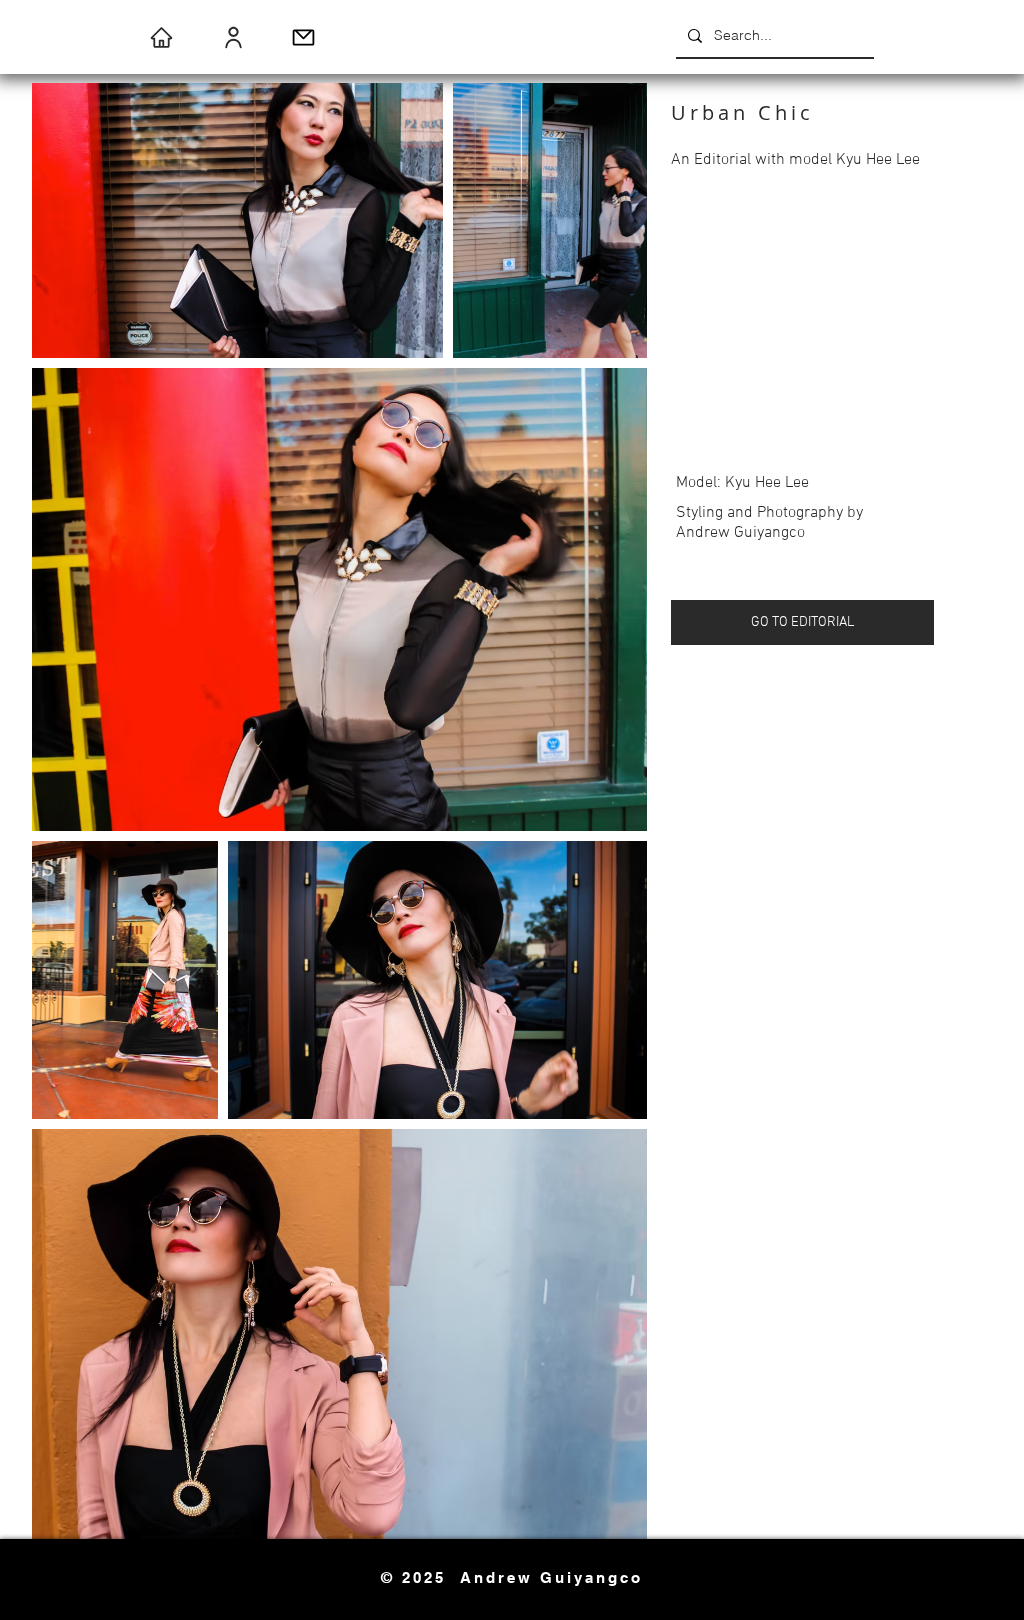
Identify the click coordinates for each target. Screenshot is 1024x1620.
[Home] (161, 37)
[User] (233, 37)
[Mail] (303, 37)
